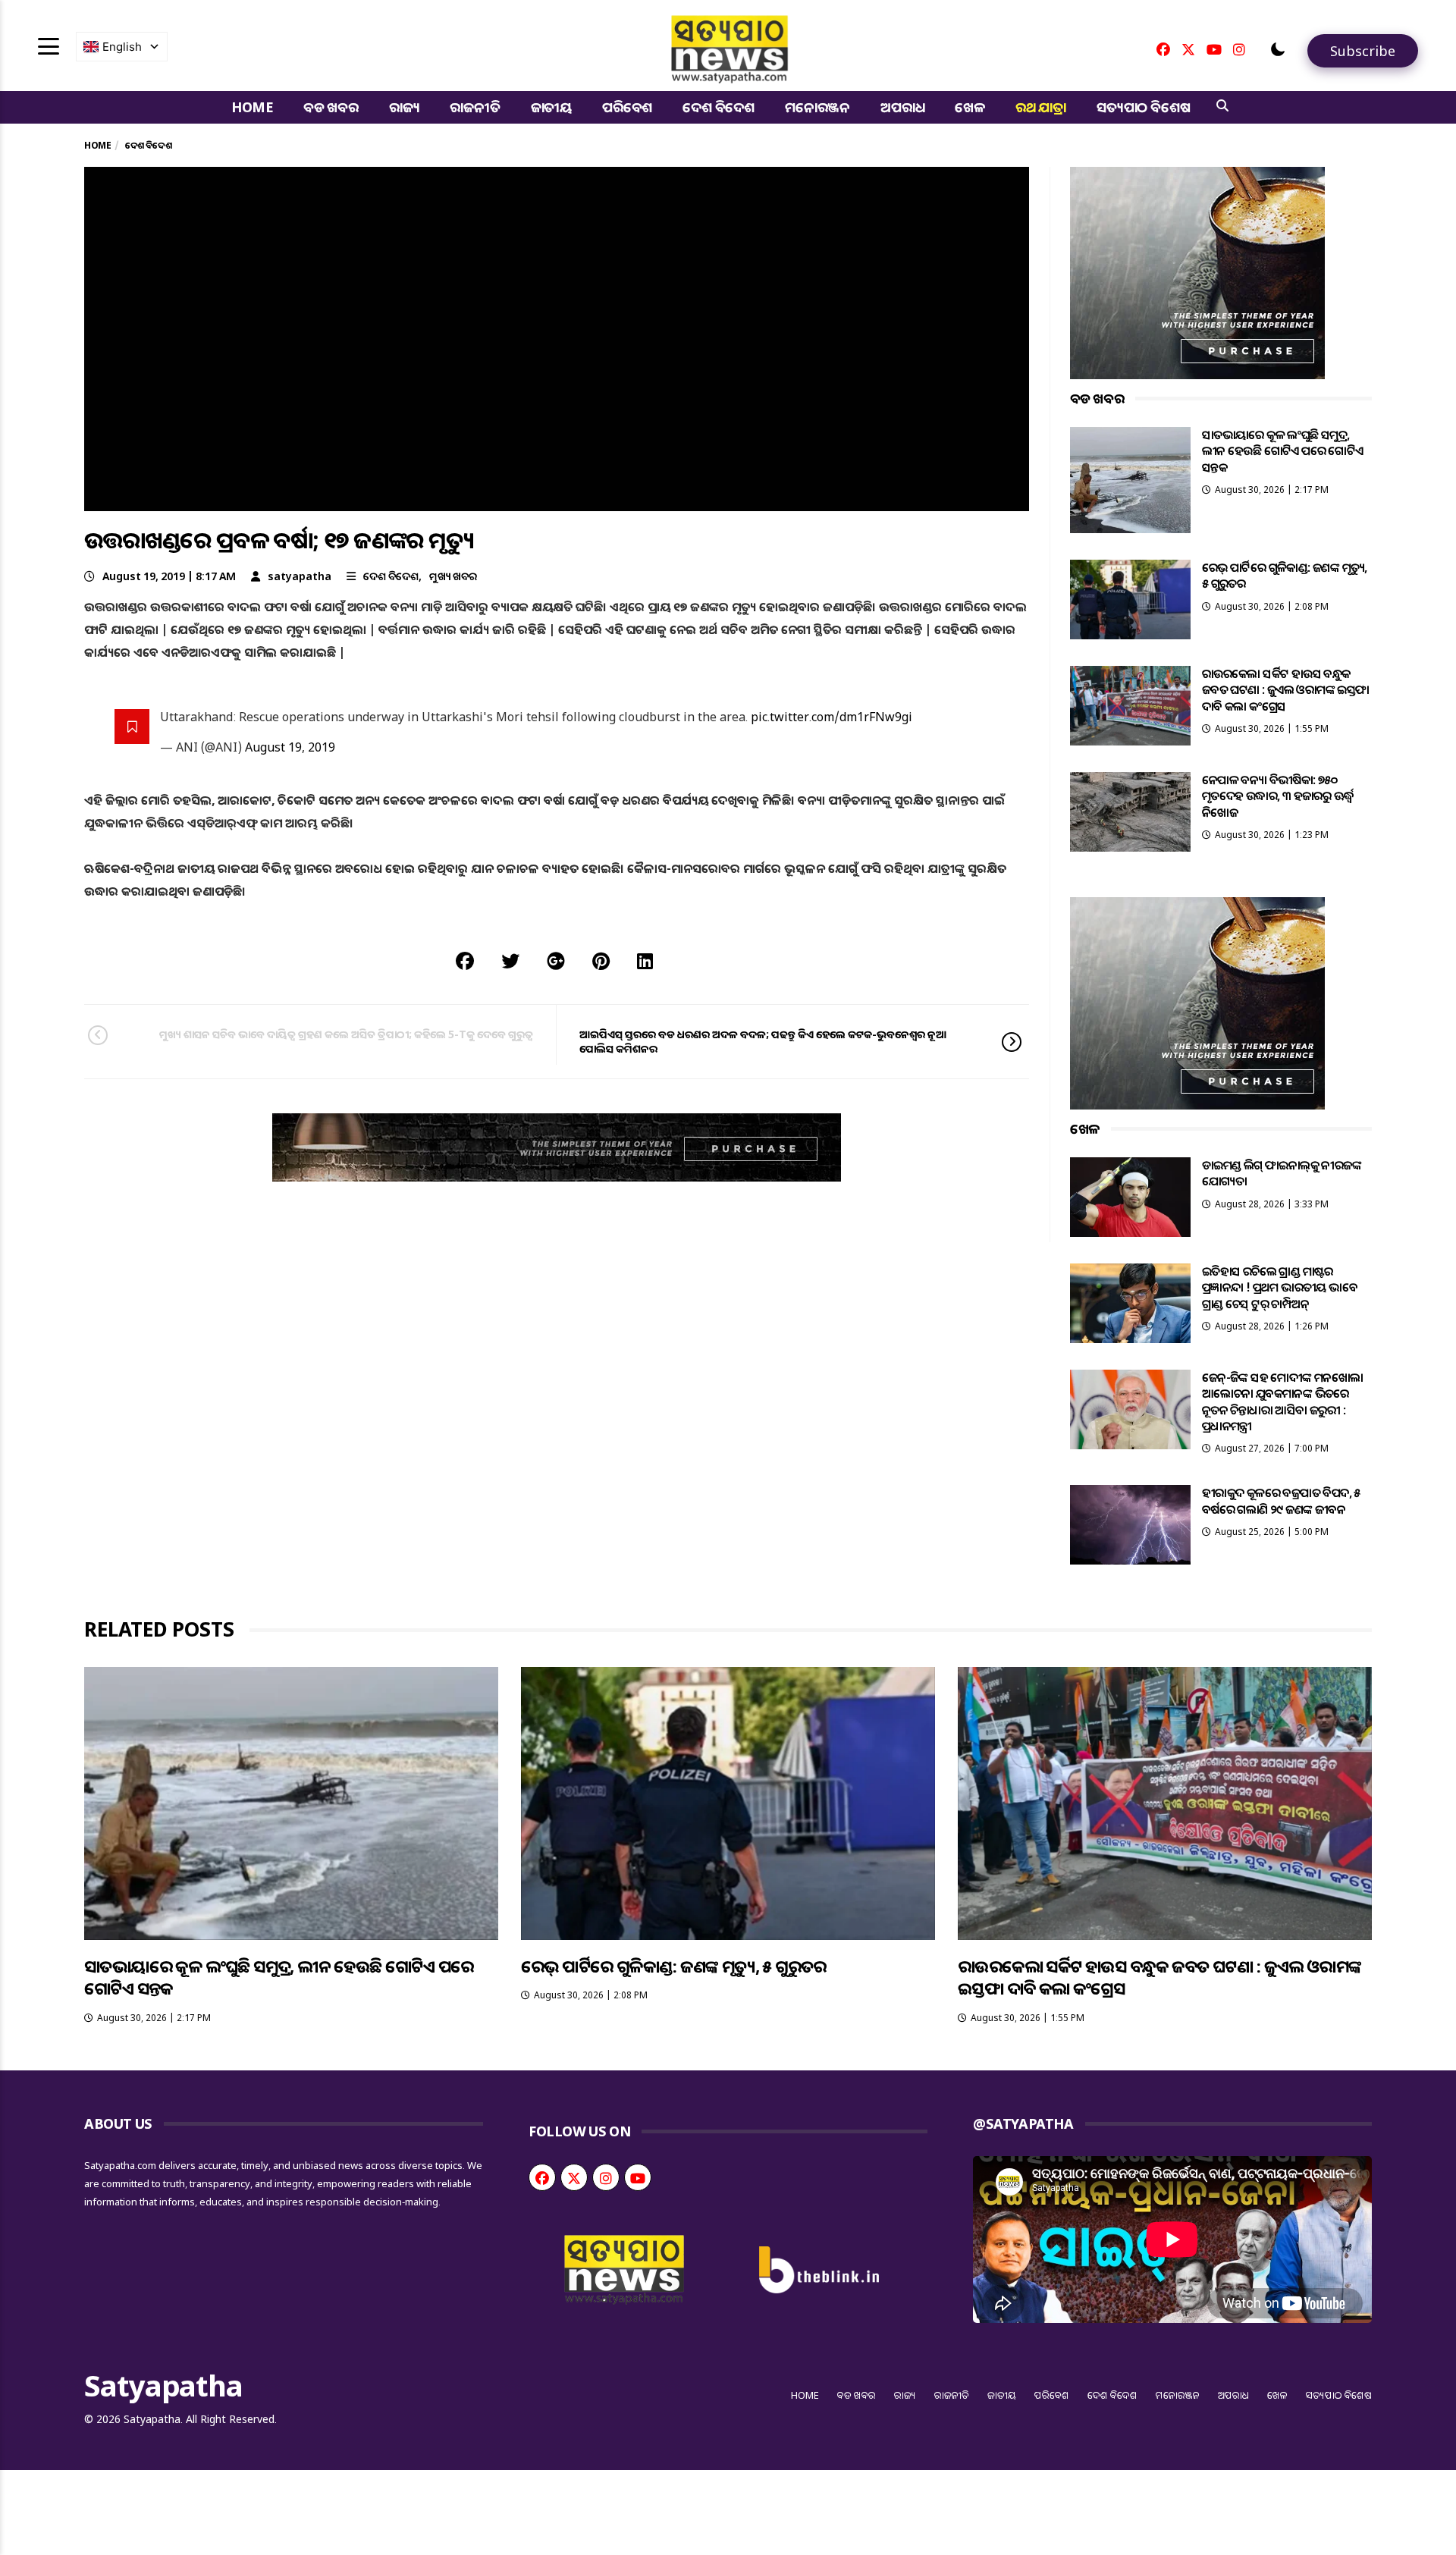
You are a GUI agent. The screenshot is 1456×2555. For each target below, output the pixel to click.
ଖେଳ (970, 107)
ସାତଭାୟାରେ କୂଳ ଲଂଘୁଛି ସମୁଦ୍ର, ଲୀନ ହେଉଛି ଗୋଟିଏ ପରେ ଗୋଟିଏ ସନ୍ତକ (1283, 451)
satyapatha (300, 576)
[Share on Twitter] (510, 960)
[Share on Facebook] (465, 960)
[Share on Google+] (556, 960)
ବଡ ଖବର (331, 107)
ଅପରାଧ (902, 107)
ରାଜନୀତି (475, 107)
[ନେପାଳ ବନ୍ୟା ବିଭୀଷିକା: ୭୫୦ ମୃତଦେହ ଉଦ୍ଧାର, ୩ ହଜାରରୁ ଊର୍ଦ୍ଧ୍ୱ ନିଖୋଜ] (1130, 812)
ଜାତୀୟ (551, 107)
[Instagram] (1239, 49)
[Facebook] (1163, 49)
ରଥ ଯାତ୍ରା (1041, 107)
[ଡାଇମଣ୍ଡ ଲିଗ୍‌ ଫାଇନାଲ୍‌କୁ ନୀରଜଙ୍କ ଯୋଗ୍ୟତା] (1130, 1197)
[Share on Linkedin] (645, 960)
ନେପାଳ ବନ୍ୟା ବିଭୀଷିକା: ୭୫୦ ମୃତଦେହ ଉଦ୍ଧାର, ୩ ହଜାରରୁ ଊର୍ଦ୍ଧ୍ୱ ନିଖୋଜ (1278, 796)
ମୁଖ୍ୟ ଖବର (453, 576)
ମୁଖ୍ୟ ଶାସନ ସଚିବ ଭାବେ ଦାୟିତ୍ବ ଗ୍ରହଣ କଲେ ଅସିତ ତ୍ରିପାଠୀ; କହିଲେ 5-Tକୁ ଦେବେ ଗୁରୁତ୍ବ (346, 1034)
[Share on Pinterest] (601, 960)
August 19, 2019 (290, 747)
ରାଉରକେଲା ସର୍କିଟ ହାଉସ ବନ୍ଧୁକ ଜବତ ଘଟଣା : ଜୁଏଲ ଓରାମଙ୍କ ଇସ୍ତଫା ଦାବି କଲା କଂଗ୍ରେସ (1286, 690)
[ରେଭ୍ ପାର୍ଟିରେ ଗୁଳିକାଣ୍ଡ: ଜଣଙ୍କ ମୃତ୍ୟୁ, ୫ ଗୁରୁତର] (1130, 600)
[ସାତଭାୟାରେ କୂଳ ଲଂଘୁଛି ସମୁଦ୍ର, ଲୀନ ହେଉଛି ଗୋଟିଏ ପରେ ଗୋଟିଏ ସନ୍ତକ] (1130, 480)
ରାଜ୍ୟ (405, 107)
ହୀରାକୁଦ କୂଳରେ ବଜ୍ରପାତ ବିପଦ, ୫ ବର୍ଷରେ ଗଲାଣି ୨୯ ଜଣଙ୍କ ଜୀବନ (1281, 1500)
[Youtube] (1214, 49)
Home (252, 107)
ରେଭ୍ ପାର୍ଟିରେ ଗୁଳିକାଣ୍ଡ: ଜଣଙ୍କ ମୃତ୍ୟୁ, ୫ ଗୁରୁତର (1285, 575)
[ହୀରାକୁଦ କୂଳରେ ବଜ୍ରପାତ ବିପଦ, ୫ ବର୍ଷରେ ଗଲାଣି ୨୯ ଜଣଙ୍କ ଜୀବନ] (1130, 1525)
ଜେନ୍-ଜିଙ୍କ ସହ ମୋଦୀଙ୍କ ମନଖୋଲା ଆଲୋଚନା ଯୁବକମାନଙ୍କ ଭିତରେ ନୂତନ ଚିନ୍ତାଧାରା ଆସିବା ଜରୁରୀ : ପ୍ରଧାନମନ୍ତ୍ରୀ (1283, 1401)
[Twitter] (1188, 49)
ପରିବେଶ (627, 107)
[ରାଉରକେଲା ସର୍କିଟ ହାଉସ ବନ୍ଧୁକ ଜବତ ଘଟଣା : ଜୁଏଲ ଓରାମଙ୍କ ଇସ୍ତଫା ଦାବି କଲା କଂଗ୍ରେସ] (1130, 706)
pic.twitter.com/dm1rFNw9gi (832, 717)
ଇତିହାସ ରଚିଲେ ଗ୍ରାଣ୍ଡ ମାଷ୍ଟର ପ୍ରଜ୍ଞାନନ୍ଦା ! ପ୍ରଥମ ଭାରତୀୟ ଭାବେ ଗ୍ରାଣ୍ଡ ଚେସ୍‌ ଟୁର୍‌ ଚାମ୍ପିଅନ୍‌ (1280, 1287)
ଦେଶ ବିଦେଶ (719, 107)
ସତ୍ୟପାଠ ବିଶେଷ (1143, 107)
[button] (1278, 49)
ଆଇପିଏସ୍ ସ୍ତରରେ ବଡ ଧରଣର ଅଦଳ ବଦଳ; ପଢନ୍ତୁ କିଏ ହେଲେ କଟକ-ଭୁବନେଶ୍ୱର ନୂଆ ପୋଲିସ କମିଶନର (763, 1041)
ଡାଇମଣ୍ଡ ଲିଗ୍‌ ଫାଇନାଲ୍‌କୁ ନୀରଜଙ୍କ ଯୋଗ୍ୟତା (1282, 1173)
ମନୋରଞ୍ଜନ (817, 107)
